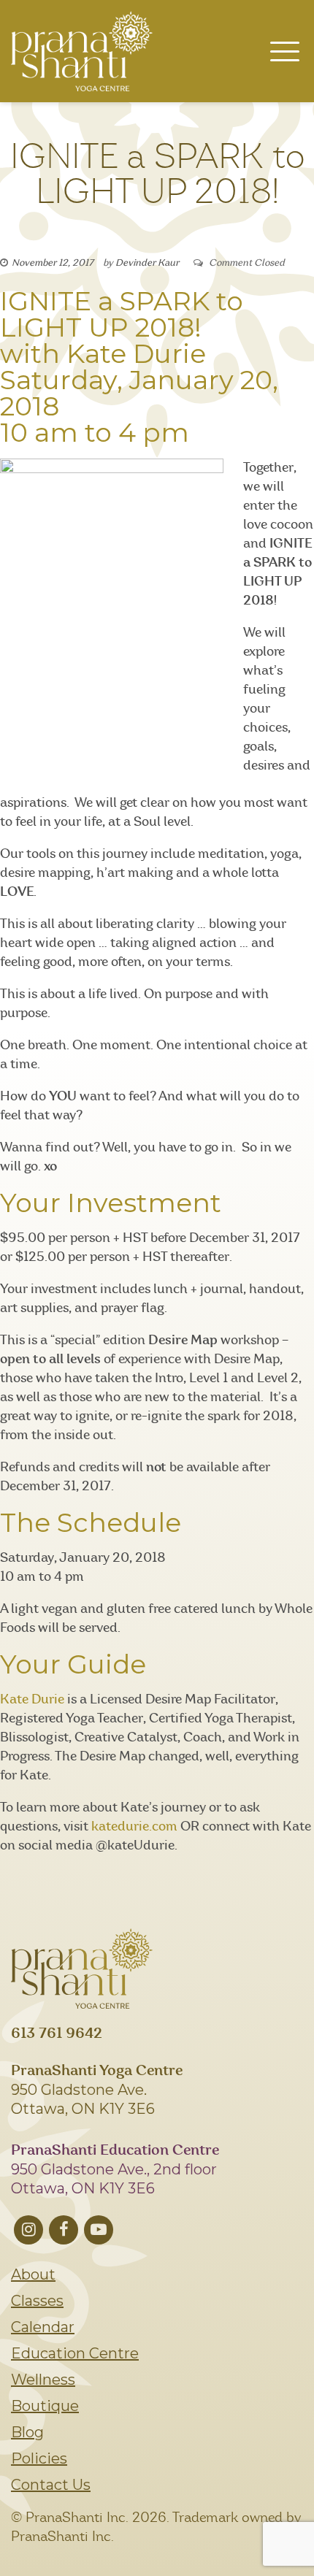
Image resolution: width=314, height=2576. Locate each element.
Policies (39, 2458)
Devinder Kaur (147, 263)
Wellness (43, 2380)
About (33, 2274)
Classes (37, 2301)
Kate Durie (32, 1700)
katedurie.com (134, 1827)
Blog (27, 2432)
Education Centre (75, 2353)
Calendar (43, 2327)
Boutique (45, 2406)
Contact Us (51, 2485)
